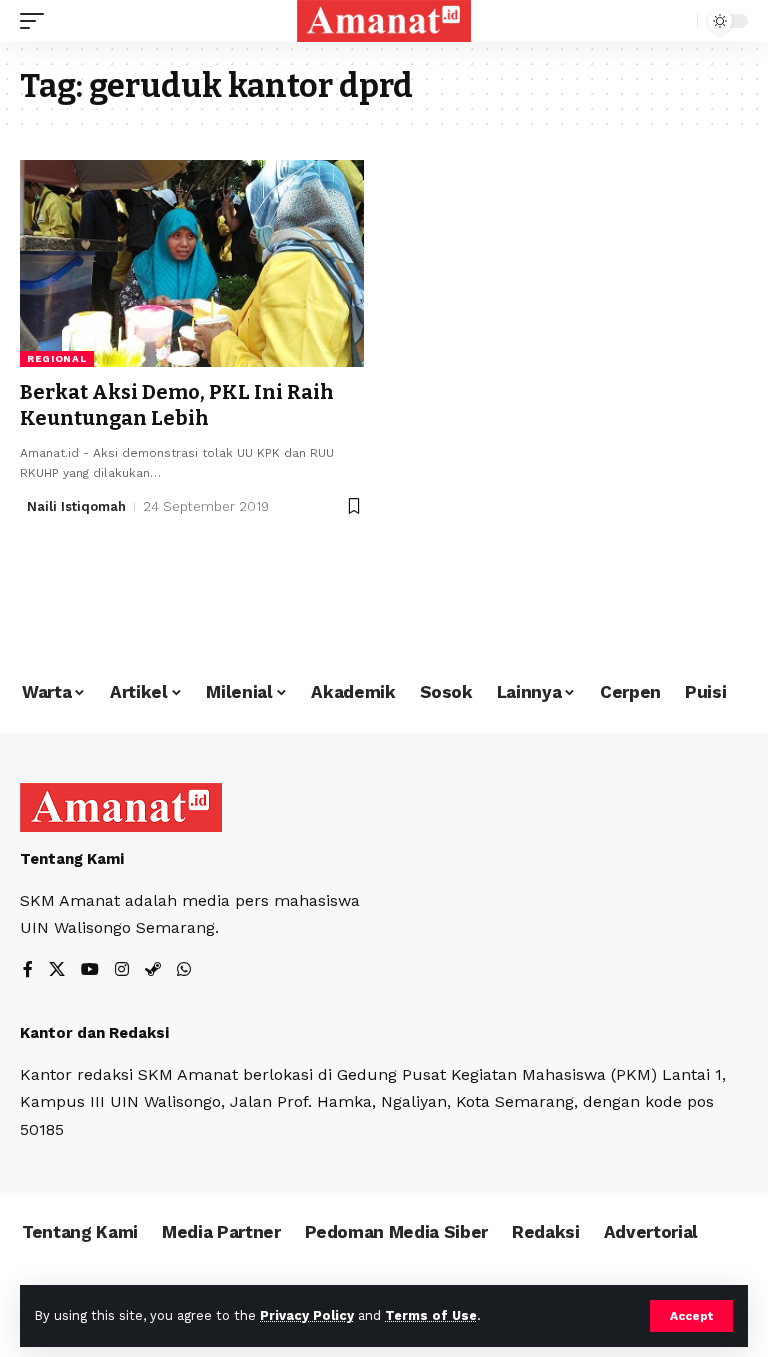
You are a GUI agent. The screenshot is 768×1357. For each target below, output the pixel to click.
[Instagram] (122, 970)
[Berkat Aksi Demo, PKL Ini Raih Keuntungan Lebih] (192, 263)
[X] (57, 970)
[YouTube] (90, 970)
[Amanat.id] (384, 21)
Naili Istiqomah (76, 506)
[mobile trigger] (37, 21)
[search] (677, 21)
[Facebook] (28, 970)
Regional (57, 358)
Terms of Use (431, 1315)
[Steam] (153, 970)
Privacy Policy (307, 1315)
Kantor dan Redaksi (94, 1033)
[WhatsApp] (184, 970)
